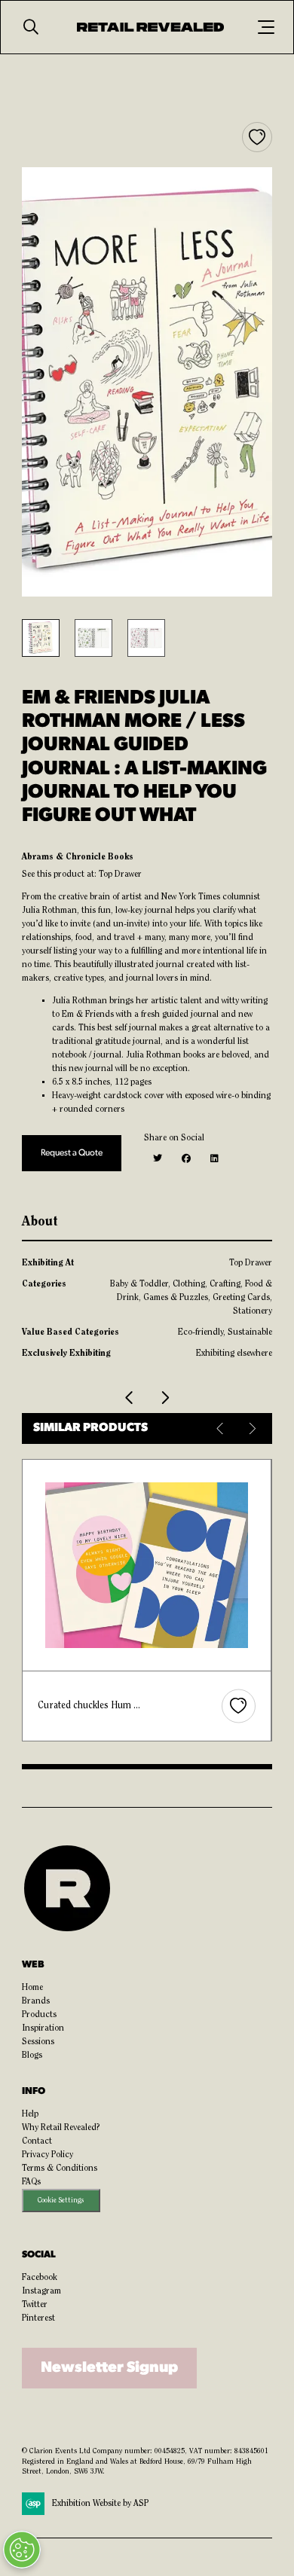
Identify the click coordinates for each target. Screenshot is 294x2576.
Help (30, 2114)
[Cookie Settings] (22, 2550)
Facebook (40, 2278)
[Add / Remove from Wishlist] (257, 137)
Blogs (32, 2056)
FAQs (31, 2182)
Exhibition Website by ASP (100, 2504)
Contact (37, 2141)
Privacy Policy (47, 2155)
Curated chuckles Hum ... (89, 1706)
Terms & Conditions (60, 2169)
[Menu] (266, 27)
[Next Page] (164, 1398)
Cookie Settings (61, 2201)
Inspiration (43, 2028)
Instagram (41, 2291)
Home (32, 1988)
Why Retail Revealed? (61, 2128)
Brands (36, 2001)
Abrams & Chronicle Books (78, 857)
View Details (147, 1566)
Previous (221, 1428)
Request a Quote (72, 1153)
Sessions (38, 2042)
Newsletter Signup (109, 2368)
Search (31, 27)
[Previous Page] (130, 1398)
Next (251, 1428)
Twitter (35, 2305)
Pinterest (38, 2318)
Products (39, 2015)
